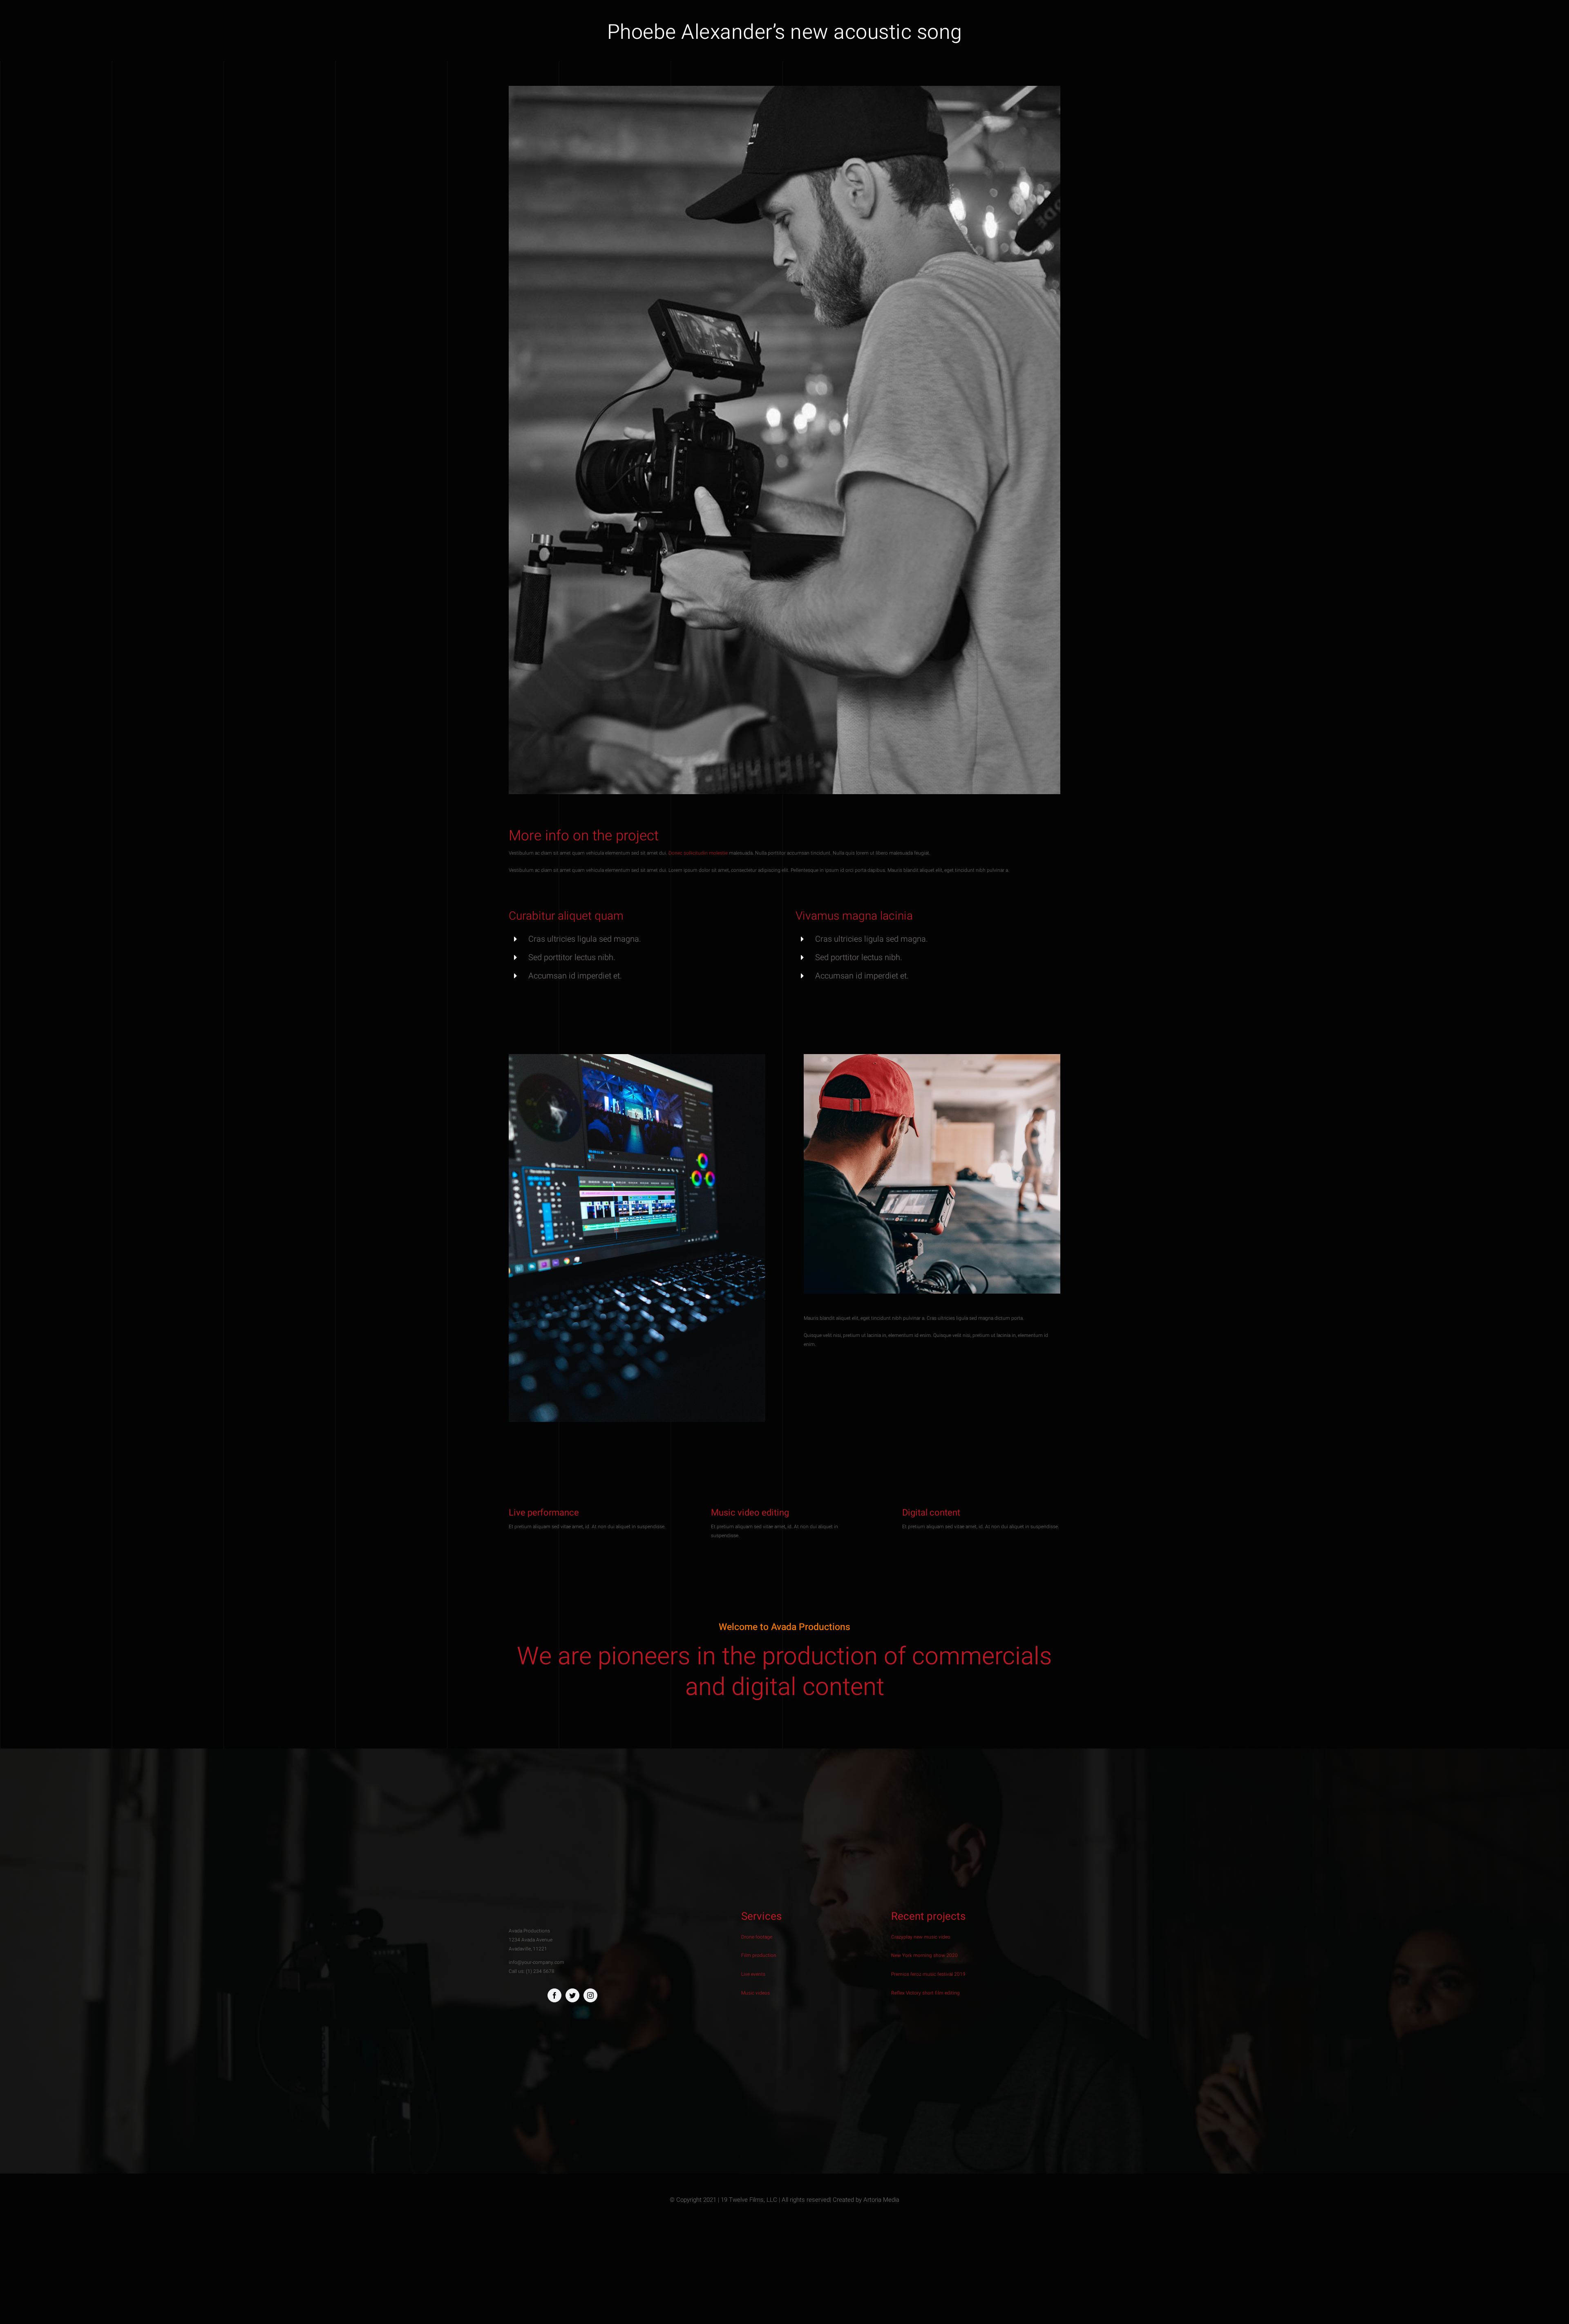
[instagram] (590, 1995)
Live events (753, 1974)
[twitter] (572, 1995)
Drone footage (757, 1937)
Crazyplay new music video (921, 1937)
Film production (759, 1955)
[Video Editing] (637, 1057)
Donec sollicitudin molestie (698, 853)
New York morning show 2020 (924, 1955)
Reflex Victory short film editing (925, 1993)
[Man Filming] (932, 1057)
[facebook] (554, 1995)
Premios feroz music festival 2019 (928, 1974)
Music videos (755, 1993)
